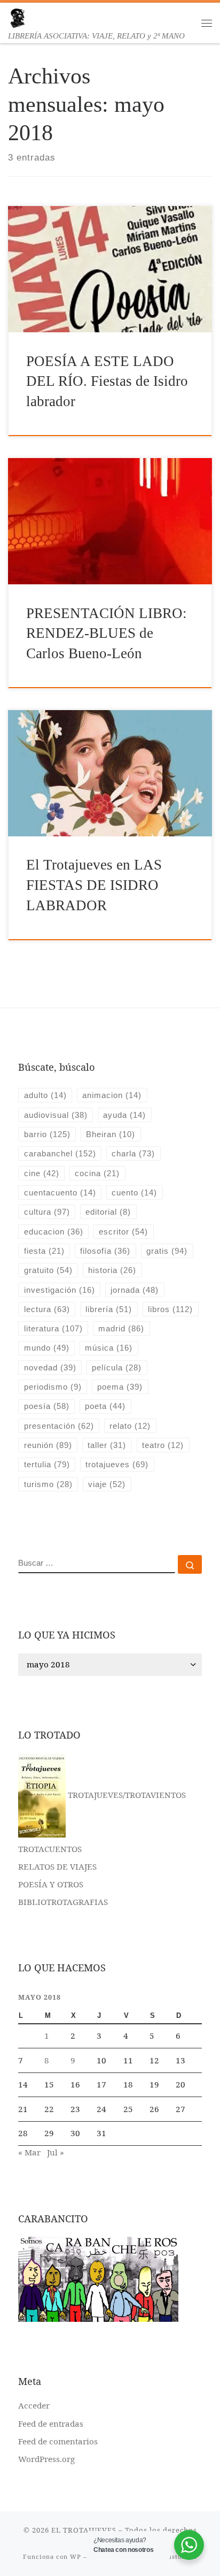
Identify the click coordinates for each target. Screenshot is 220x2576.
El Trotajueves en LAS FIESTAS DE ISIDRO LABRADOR (94, 885)
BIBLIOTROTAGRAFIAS (63, 1902)
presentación (59, 1426)
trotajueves (117, 1464)
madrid (121, 1328)
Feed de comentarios (58, 2441)
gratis (167, 1251)
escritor (123, 1232)
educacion (54, 1232)
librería (109, 1309)
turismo (48, 1484)
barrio (47, 1134)
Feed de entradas (51, 2423)
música (109, 1348)
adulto (45, 1095)
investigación (60, 1290)
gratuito (48, 1270)
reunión (48, 1445)
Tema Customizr (171, 2556)
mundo (47, 1348)
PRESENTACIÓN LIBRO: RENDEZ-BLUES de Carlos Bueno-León (107, 633)
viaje (107, 1484)
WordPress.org (46, 2459)
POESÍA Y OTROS (51, 1884)
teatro (163, 1445)
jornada (135, 1290)
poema (120, 1387)
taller (107, 1445)
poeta (105, 1406)
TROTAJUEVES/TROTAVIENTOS (126, 1795)
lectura (47, 1309)
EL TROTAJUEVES (84, 2530)
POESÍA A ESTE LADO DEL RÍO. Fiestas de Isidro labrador (107, 381)
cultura (47, 1212)
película (117, 1367)
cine (42, 1173)
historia (112, 1270)
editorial (108, 1212)
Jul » (56, 2152)
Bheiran (111, 1134)
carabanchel (60, 1153)
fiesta (44, 1251)
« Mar (29, 2152)
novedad (50, 1367)
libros (170, 1309)
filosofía (105, 1251)
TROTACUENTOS (50, 1849)
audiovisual (56, 1115)
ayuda (124, 1115)
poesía (47, 1406)
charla (133, 1153)
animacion (112, 1095)
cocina (97, 1173)
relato (130, 1426)
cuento (134, 1192)
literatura (53, 1328)
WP (76, 2556)
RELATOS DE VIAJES (57, 1866)
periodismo (53, 1387)
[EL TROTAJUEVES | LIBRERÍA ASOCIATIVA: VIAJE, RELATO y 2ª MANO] (17, 17)
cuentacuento (60, 1192)
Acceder (34, 2405)
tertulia (47, 1464)
